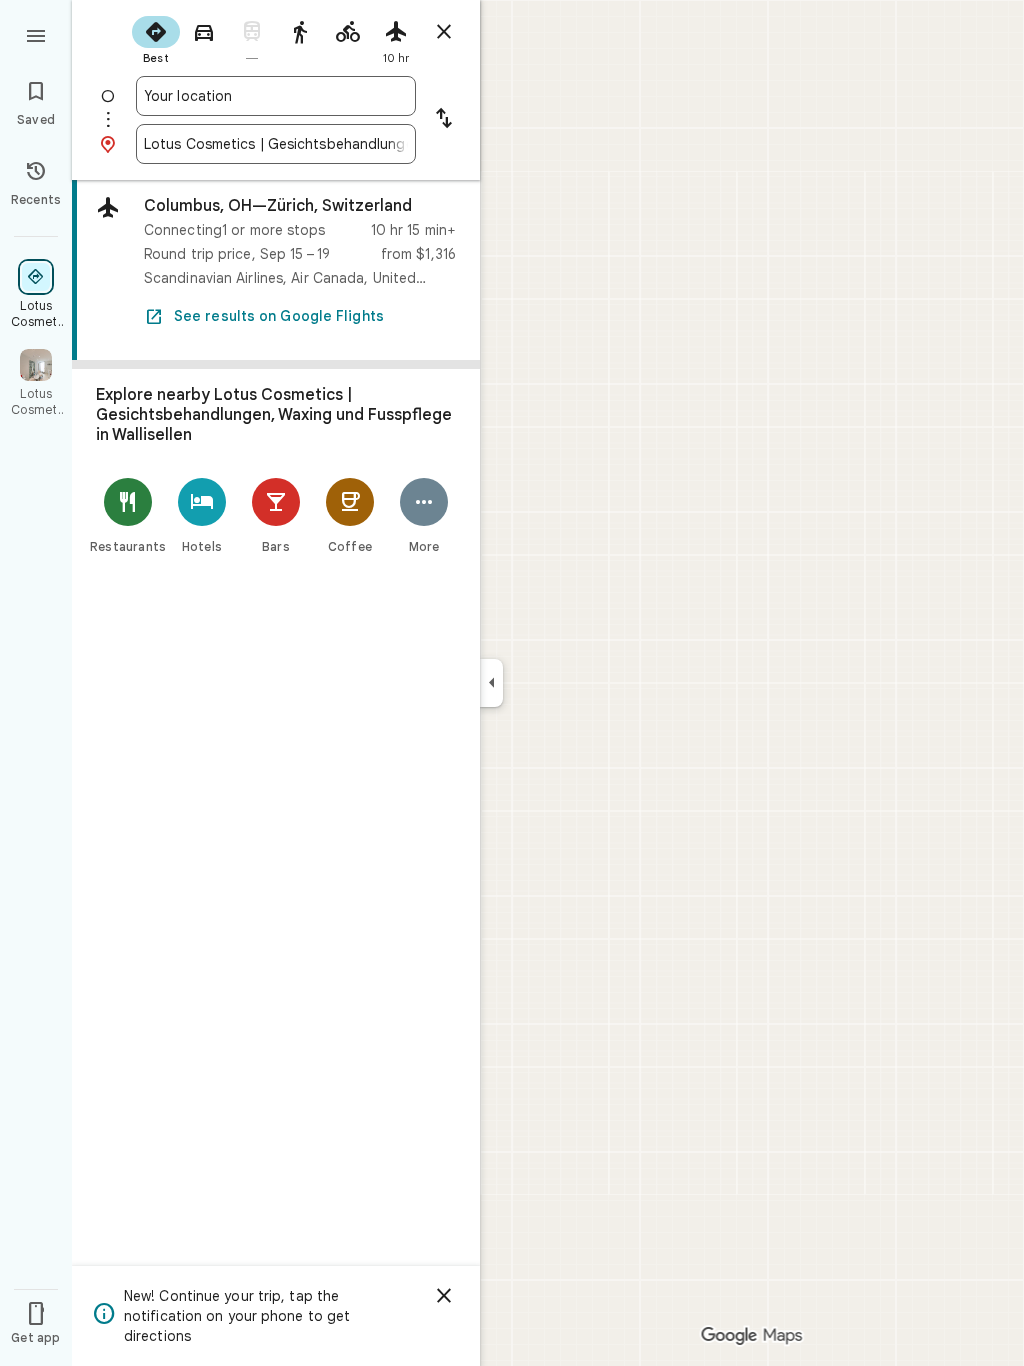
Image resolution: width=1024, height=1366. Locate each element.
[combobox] (276, 96)
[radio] (156, 38)
